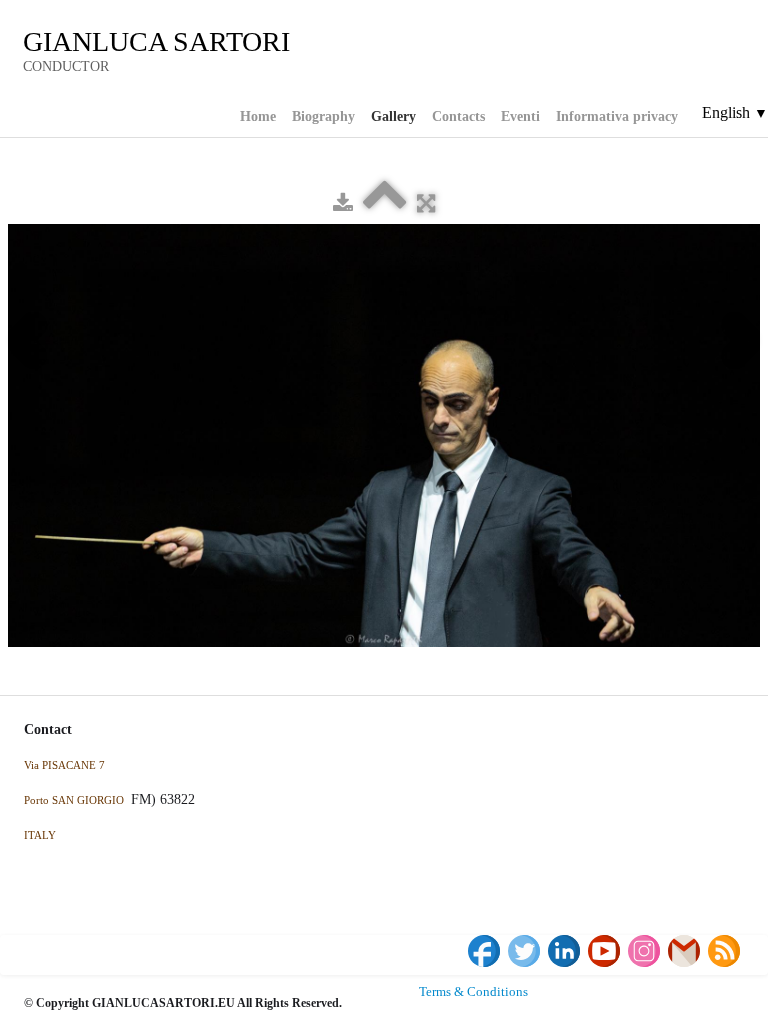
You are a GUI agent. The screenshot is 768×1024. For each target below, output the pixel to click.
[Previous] (25, 342)
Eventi (520, 116)
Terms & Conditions (473, 992)
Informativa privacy (617, 116)
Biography (323, 116)
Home (258, 116)
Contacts (458, 116)
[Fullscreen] (426, 203)
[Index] (385, 203)
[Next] (743, 342)
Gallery (393, 116)
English (735, 112)
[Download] (343, 203)
